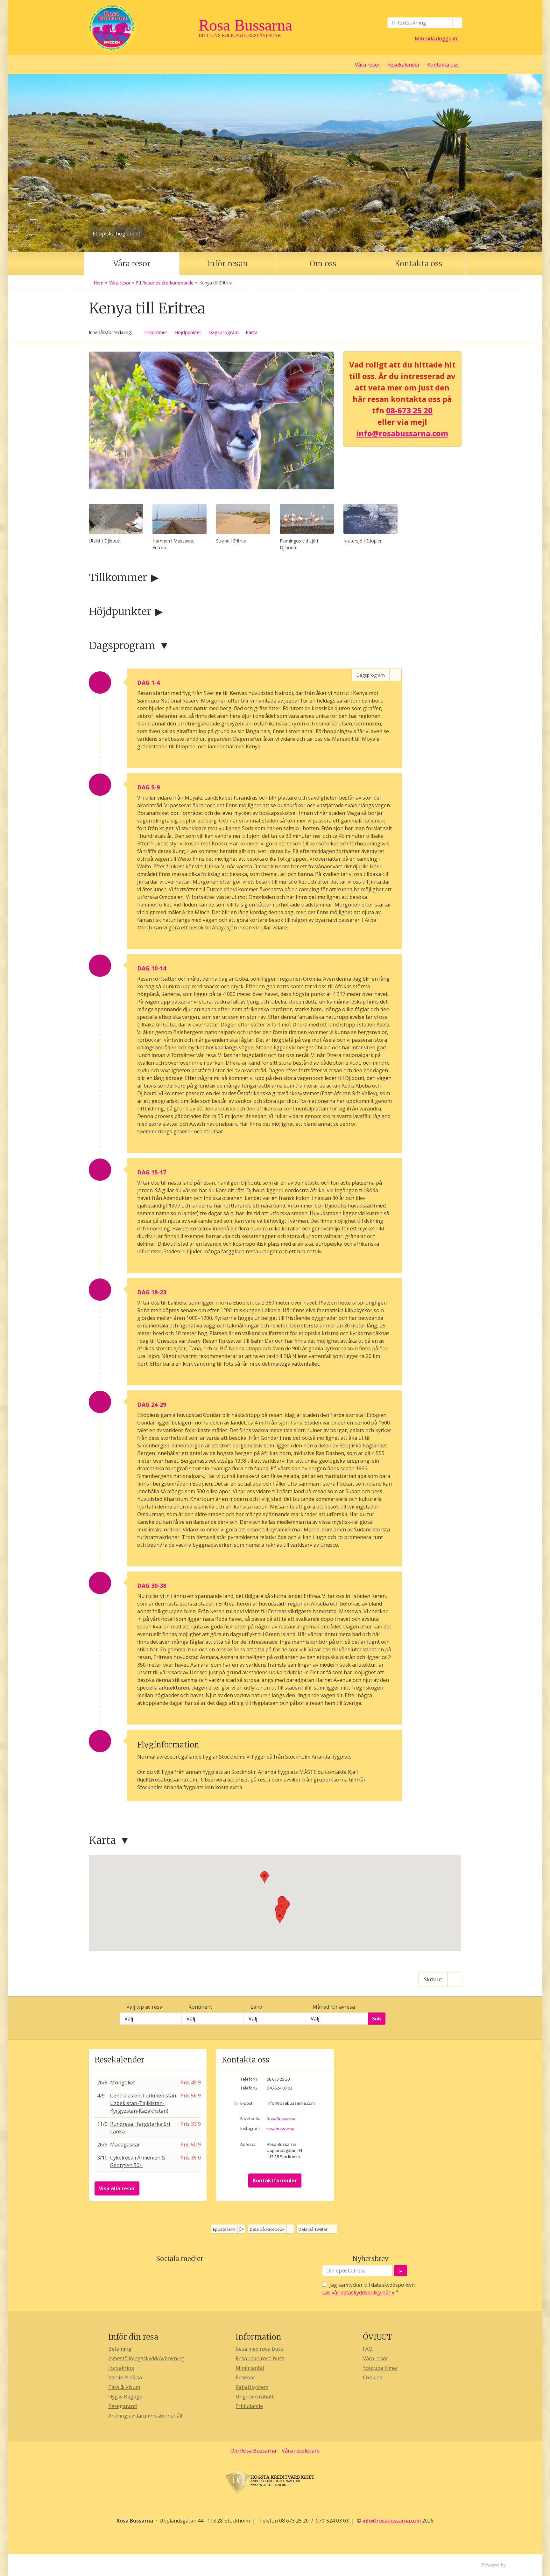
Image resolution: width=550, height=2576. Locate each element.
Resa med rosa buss (259, 2349)
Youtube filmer (381, 2368)
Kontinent (200, 2007)
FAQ (368, 2349)
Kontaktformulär (275, 2180)
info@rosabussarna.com (402, 433)
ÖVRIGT (377, 2337)
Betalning (120, 2349)
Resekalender (404, 65)
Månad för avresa (334, 2007)
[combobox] (151, 2019)
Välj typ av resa (144, 2007)
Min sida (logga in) (437, 38)
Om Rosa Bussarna (253, 2451)
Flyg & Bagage (125, 2397)
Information (258, 2337)
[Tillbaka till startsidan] (141, 28)
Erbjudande (249, 2406)
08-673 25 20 (409, 410)
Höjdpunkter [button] (188, 332)
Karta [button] (252, 332)
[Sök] (457, 23)
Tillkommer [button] (155, 332)
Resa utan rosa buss (260, 2358)
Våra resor (368, 65)
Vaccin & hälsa (125, 2377)
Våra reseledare (301, 2451)
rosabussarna (281, 2129)
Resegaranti (123, 2406)
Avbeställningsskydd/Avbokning (146, 2358)
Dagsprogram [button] (224, 332)
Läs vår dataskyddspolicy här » (358, 2292)
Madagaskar (125, 2145)
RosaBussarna (281, 2119)
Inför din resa (133, 2337)
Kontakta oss (443, 65)
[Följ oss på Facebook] (173, 2274)
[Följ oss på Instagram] (186, 2274)
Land (256, 2007)
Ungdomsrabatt (255, 2397)
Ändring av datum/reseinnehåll (145, 2416)
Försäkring (121, 2368)
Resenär (245, 2377)
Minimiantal (250, 2368)
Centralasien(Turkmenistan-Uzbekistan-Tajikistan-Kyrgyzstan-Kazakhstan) (144, 2103)
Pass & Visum (124, 2387)
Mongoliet (123, 2082)
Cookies (372, 2377)
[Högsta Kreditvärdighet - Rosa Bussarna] (275, 2482)
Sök (377, 2019)
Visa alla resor (117, 2188)
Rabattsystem (252, 2387)
